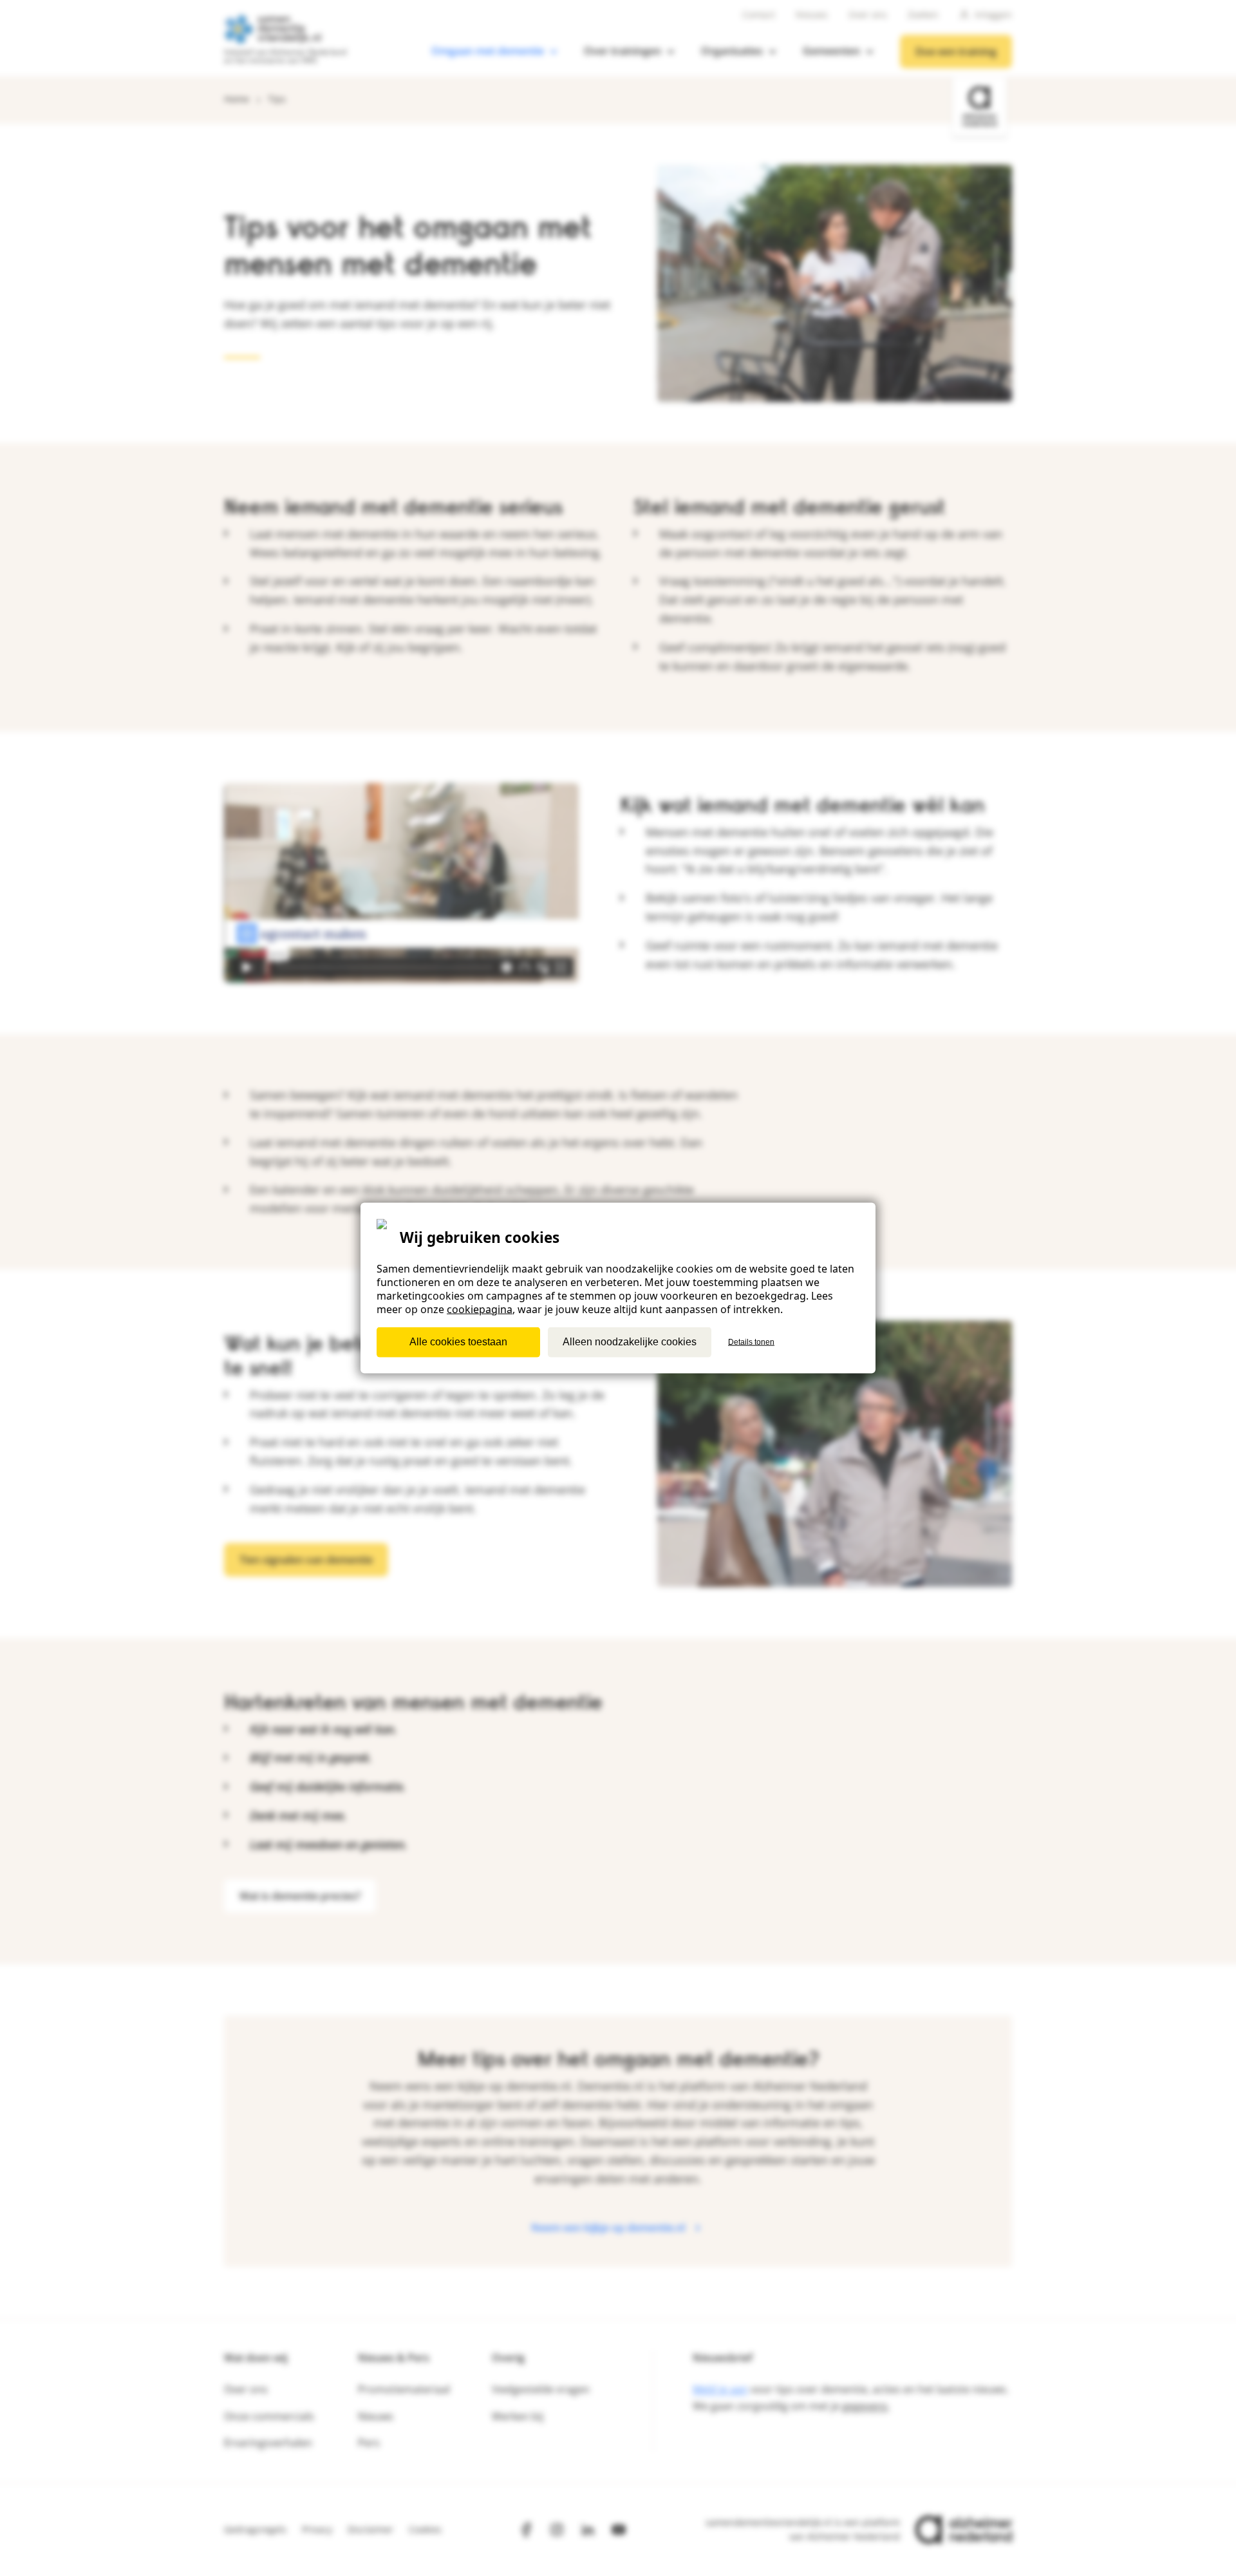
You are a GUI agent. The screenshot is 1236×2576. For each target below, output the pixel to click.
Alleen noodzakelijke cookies (630, 1342)
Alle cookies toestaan (458, 1342)
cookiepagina (480, 1309)
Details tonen (751, 1342)
